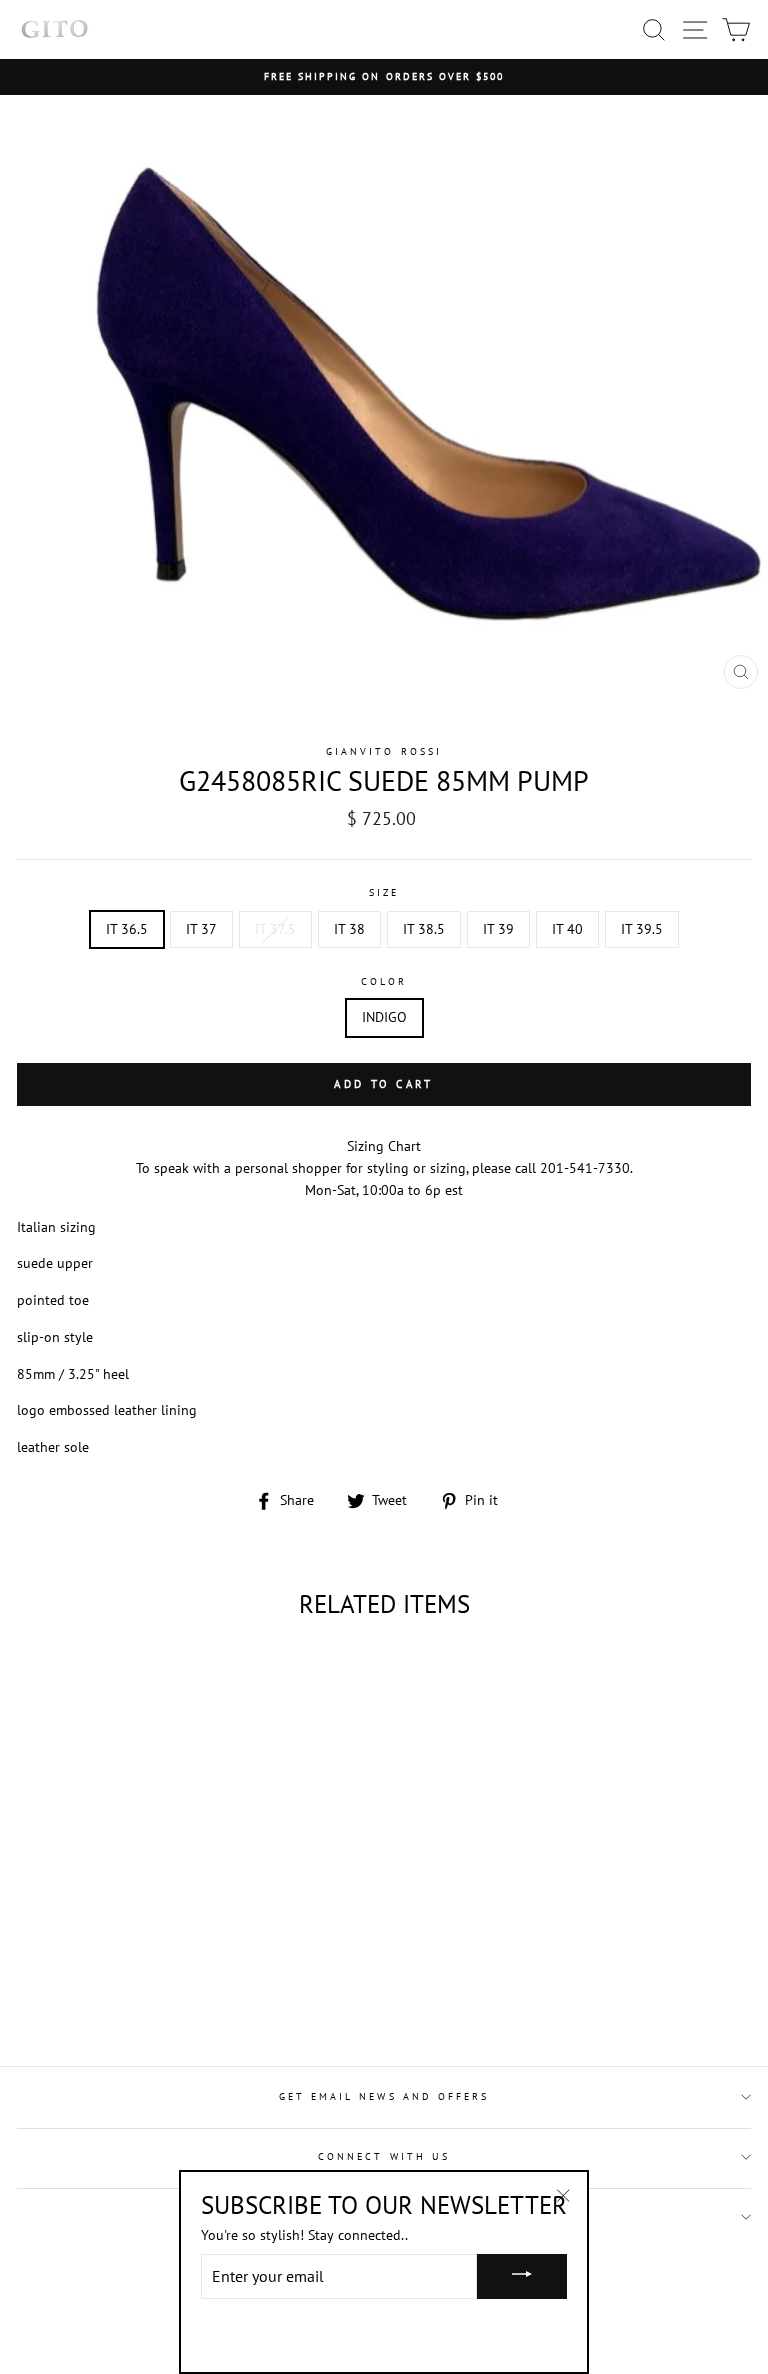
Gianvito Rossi (384, 751)
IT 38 (349, 929)
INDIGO (384, 1017)
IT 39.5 (642, 929)
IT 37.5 (275, 929)
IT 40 (567, 929)
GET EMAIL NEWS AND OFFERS (384, 2096)
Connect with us (384, 2156)
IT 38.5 (424, 929)
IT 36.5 (127, 929)
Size (384, 892)
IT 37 (201, 929)
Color (383, 981)
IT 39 (498, 929)
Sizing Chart (384, 1146)
